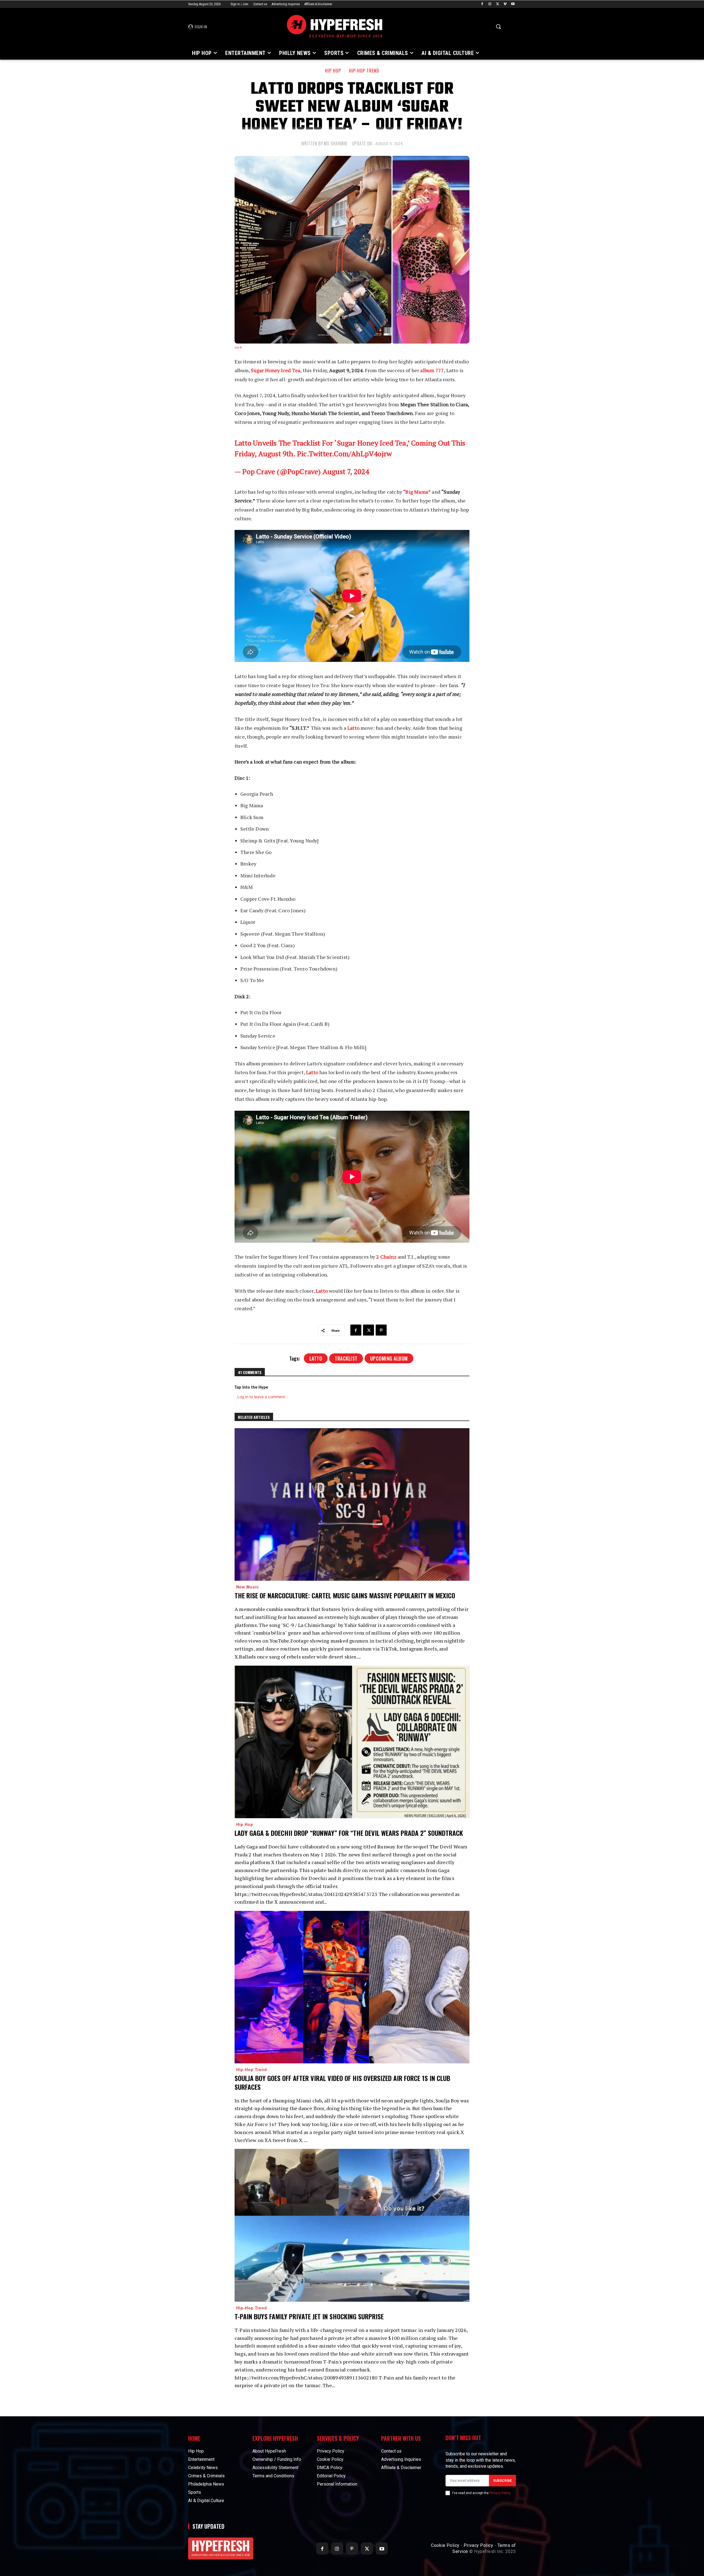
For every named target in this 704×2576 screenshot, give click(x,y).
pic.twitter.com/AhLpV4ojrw (344, 454)
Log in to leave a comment (261, 1397)
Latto (316, 1358)
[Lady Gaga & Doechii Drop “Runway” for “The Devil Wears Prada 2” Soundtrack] (352, 1742)
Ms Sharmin (335, 143)
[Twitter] (498, 4)
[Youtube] (513, 4)
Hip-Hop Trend (364, 71)
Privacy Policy (500, 2493)
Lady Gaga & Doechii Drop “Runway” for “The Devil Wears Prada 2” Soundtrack (349, 1833)
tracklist (346, 1358)
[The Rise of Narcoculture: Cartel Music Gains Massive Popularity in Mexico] (352, 1504)
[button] (498, 26)
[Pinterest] (381, 1330)
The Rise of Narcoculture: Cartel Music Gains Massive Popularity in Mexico (345, 1595)
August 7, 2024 (346, 471)
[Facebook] (482, 4)
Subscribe (502, 2481)
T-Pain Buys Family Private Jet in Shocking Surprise (309, 2316)
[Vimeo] (505, 4)
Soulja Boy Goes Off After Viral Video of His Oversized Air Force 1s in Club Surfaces (342, 2082)
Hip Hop (333, 71)
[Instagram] (490, 4)
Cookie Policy (445, 2545)
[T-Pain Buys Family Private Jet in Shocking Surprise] (352, 2225)
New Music (248, 1587)
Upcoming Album (389, 1358)
